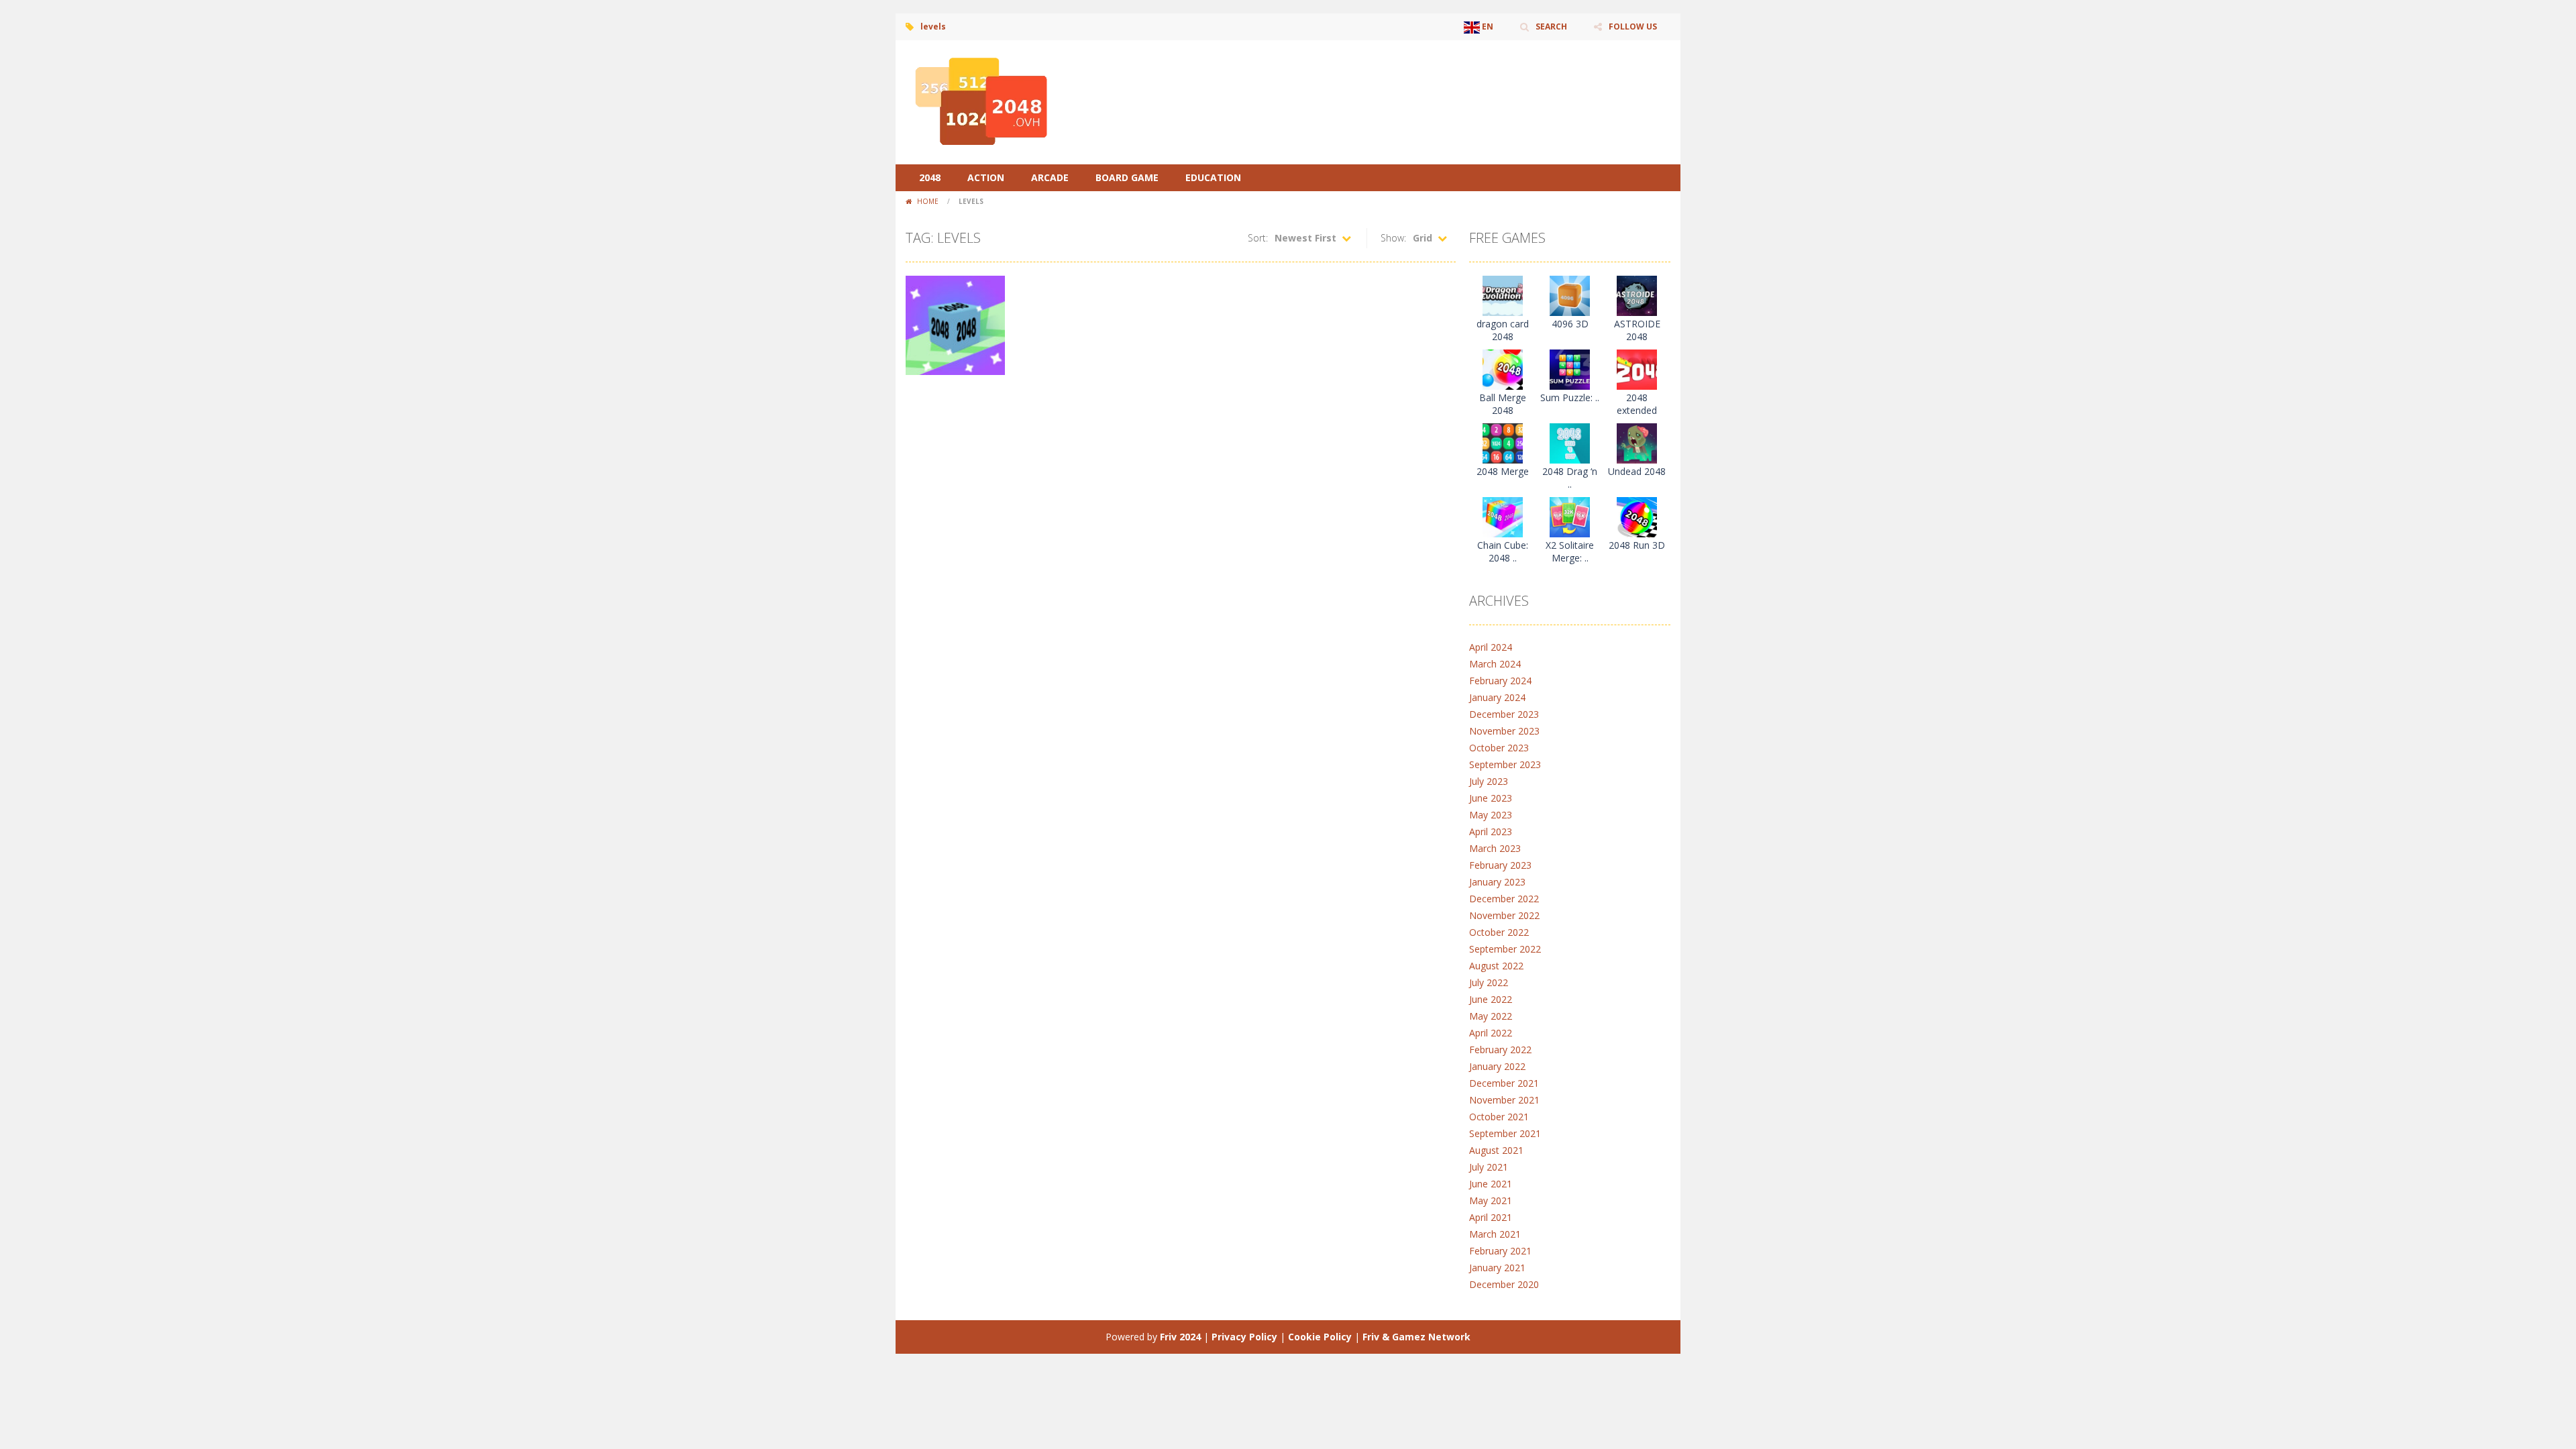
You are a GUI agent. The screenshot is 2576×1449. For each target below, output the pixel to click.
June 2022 (1491, 999)
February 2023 (1500, 865)
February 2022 (1500, 1050)
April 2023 (1491, 831)
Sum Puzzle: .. (1570, 397)
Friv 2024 (1180, 1337)
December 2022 (1504, 899)
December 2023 (1504, 714)
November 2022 (1504, 915)
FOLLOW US (1633, 26)
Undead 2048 (1637, 471)
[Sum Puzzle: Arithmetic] (1570, 369)
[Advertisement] (1426, 80)
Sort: (1258, 238)
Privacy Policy (1244, 1337)
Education (1213, 177)
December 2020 (1504, 1284)
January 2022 (1497, 1066)
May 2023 (1491, 815)
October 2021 (1499, 1117)
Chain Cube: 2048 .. (1503, 551)
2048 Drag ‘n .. (1570, 478)
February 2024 (1500, 681)
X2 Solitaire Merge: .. (1570, 551)
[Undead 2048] (1637, 442)
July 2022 (1489, 982)
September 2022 (1505, 949)
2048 (930, 177)
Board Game (1127, 177)
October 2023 (1499, 748)
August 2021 (1496, 1150)
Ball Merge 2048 (1503, 404)
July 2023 (1489, 781)
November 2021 (1504, 1100)
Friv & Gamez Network (1416, 1337)
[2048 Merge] (1503, 442)
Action (986, 177)
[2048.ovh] (979, 101)
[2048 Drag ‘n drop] (1570, 442)
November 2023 (1504, 731)
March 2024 (1495, 664)
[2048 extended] (1637, 369)
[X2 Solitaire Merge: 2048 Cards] (1570, 516)
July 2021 (1489, 1167)
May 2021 (1491, 1200)
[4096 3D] (1570, 295)
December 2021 (1504, 1083)
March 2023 (1495, 848)
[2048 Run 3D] (1637, 516)
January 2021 (1497, 1268)
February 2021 (1500, 1251)
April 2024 (1491, 647)
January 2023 (1497, 882)
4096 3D (1570, 324)
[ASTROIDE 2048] (1637, 295)
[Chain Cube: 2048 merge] (1503, 516)
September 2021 (1505, 1133)
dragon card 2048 (1503, 330)
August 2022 (1496, 966)
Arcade (1050, 177)
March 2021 (1495, 1234)
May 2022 (1491, 1016)
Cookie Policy (1320, 1337)
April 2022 (1491, 1033)
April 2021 (1491, 1217)
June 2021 (1491, 1184)
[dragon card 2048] (1503, 295)
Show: (1393, 238)
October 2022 (1499, 932)
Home (928, 201)
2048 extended (1637, 404)
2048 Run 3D (1637, 545)
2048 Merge (1503, 471)
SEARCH (1551, 26)
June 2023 (1491, 798)
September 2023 (1505, 764)
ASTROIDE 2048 (1637, 330)
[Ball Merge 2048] (1503, 369)
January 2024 (1497, 697)
